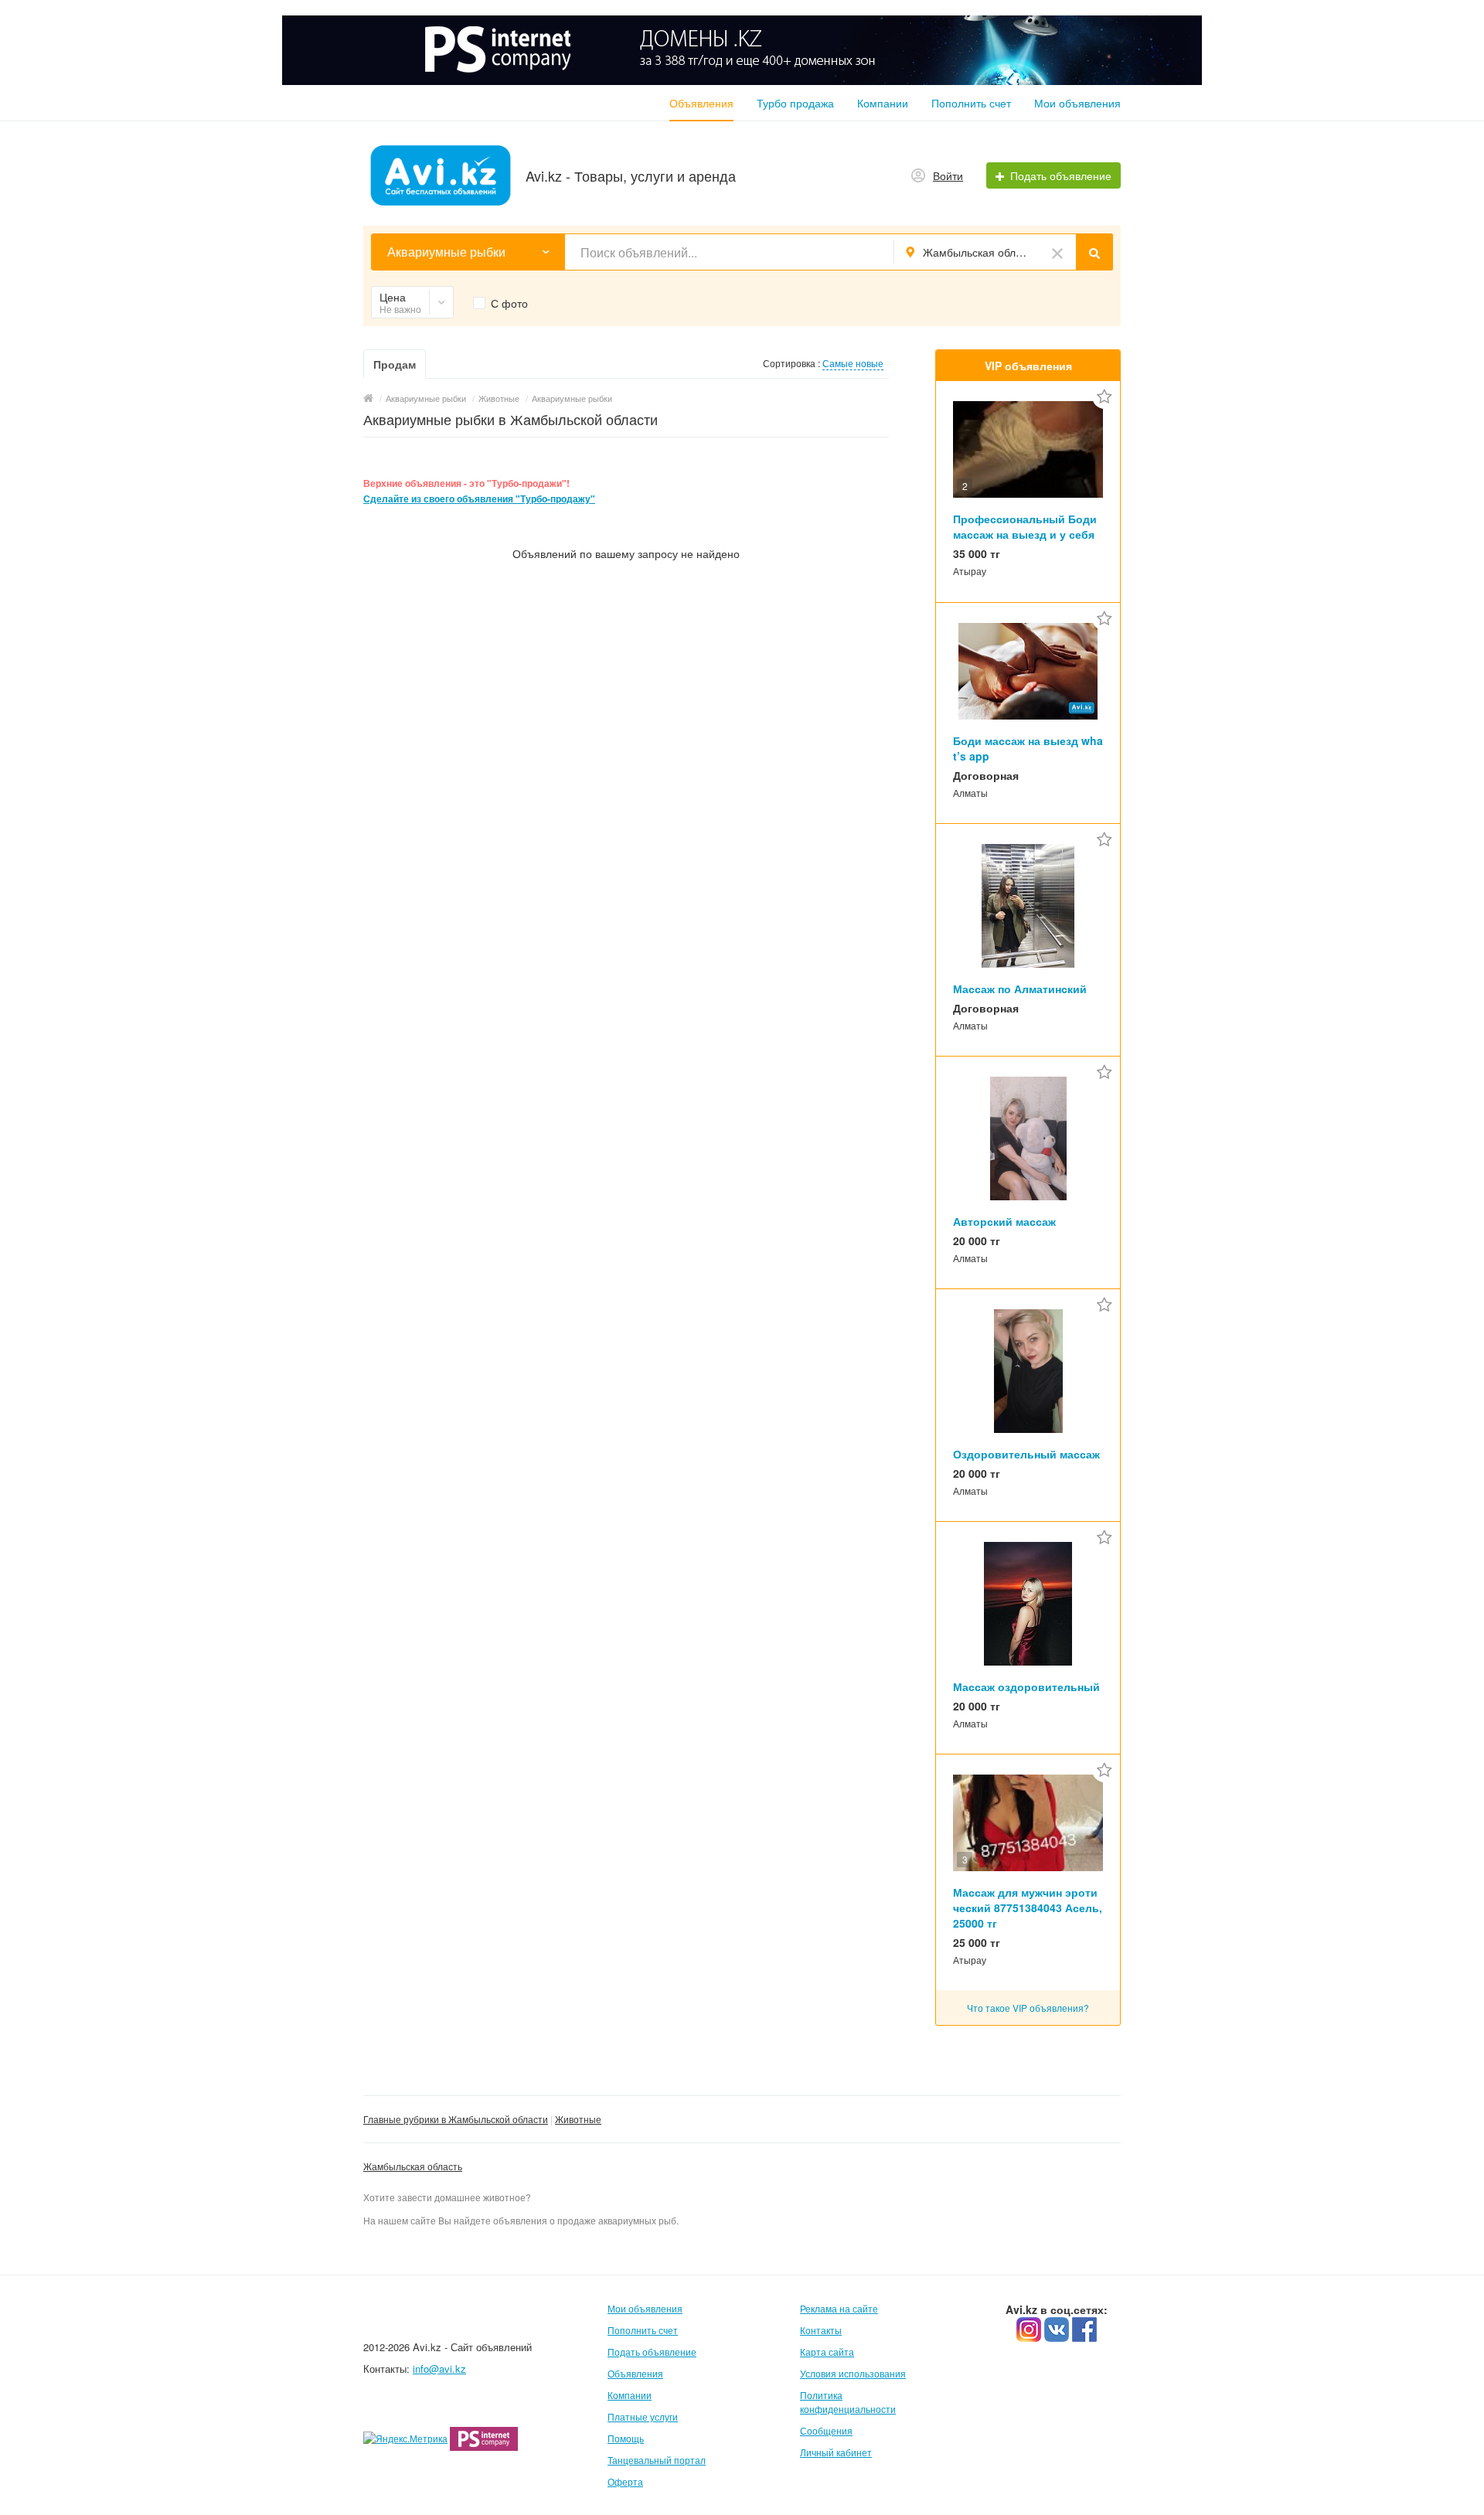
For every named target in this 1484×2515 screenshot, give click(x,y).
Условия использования (853, 2373)
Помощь (626, 2438)
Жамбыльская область (413, 2166)
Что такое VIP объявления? (1028, 2008)
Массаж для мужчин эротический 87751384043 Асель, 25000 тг (1028, 1908)
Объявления (701, 103)
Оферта (625, 2481)
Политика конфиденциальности (848, 2402)
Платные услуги (643, 2416)
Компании (883, 103)
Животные (578, 2119)
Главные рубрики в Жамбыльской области (456, 2119)
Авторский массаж (1004, 1221)
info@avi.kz (439, 2369)
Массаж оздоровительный (1026, 1686)
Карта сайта (827, 2352)
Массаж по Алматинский (1020, 989)
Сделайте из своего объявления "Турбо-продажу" (479, 499)
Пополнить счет (971, 103)
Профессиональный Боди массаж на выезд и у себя (1025, 526)
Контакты (821, 2330)
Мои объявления (1077, 103)
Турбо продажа (795, 103)
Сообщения (826, 2430)
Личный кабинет (836, 2452)
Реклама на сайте (839, 2308)
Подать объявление (652, 2352)
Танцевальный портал (657, 2460)
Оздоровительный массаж (1026, 1454)
